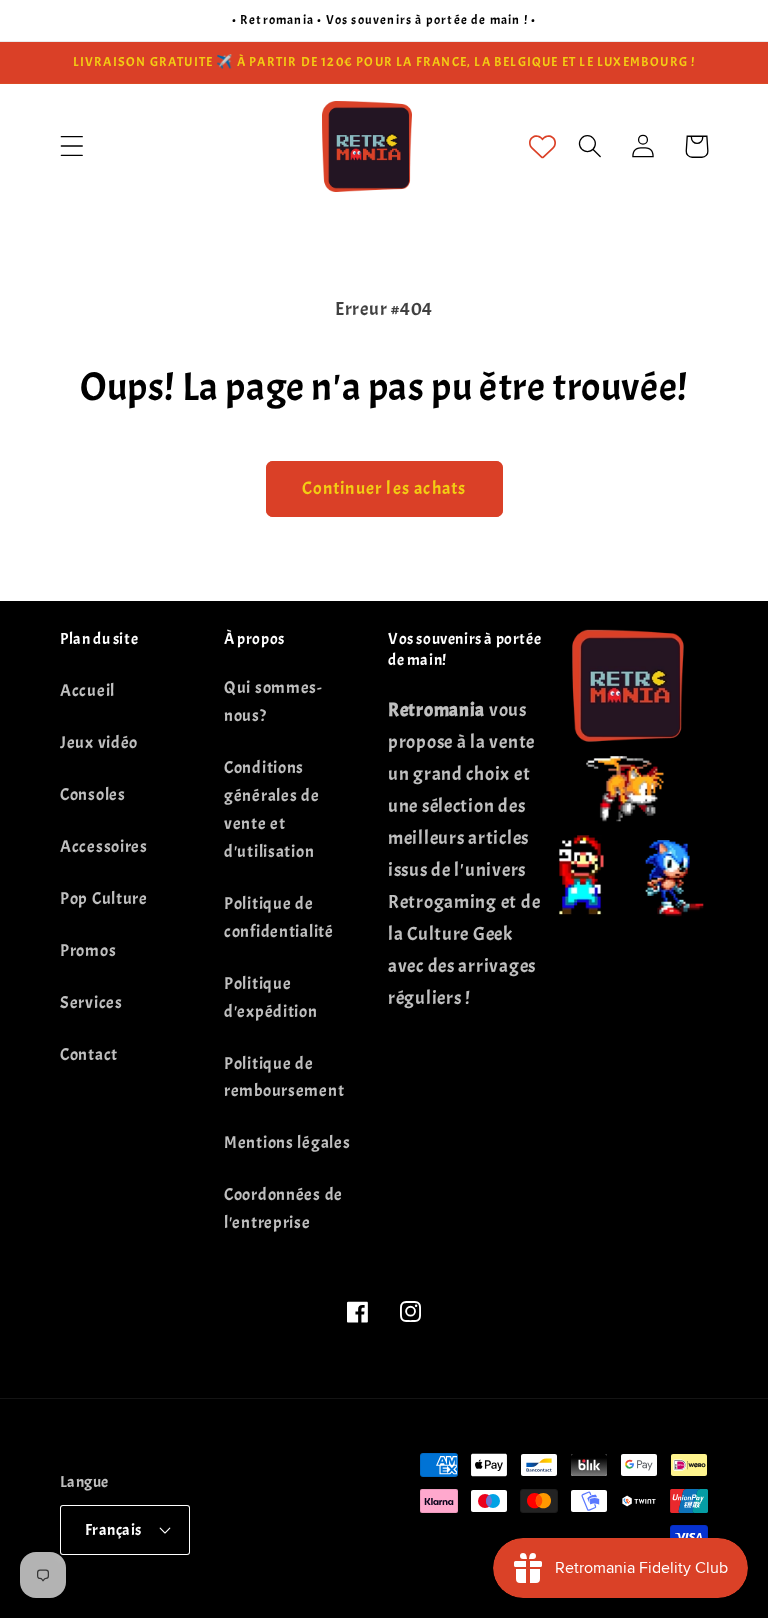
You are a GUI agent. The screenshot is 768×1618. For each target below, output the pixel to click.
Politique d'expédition (271, 997)
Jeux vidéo (99, 742)
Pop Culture (104, 898)
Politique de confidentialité (279, 917)
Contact (89, 1054)
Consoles (93, 794)
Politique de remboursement (284, 1077)
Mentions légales (287, 1142)
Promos (88, 950)
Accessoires (104, 846)
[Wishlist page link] (542, 146)
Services (91, 1002)
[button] (72, 146)
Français (113, 1530)
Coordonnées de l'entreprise (283, 1208)
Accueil (87, 690)
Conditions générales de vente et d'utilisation (272, 809)
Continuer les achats (384, 488)
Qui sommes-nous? (273, 701)
